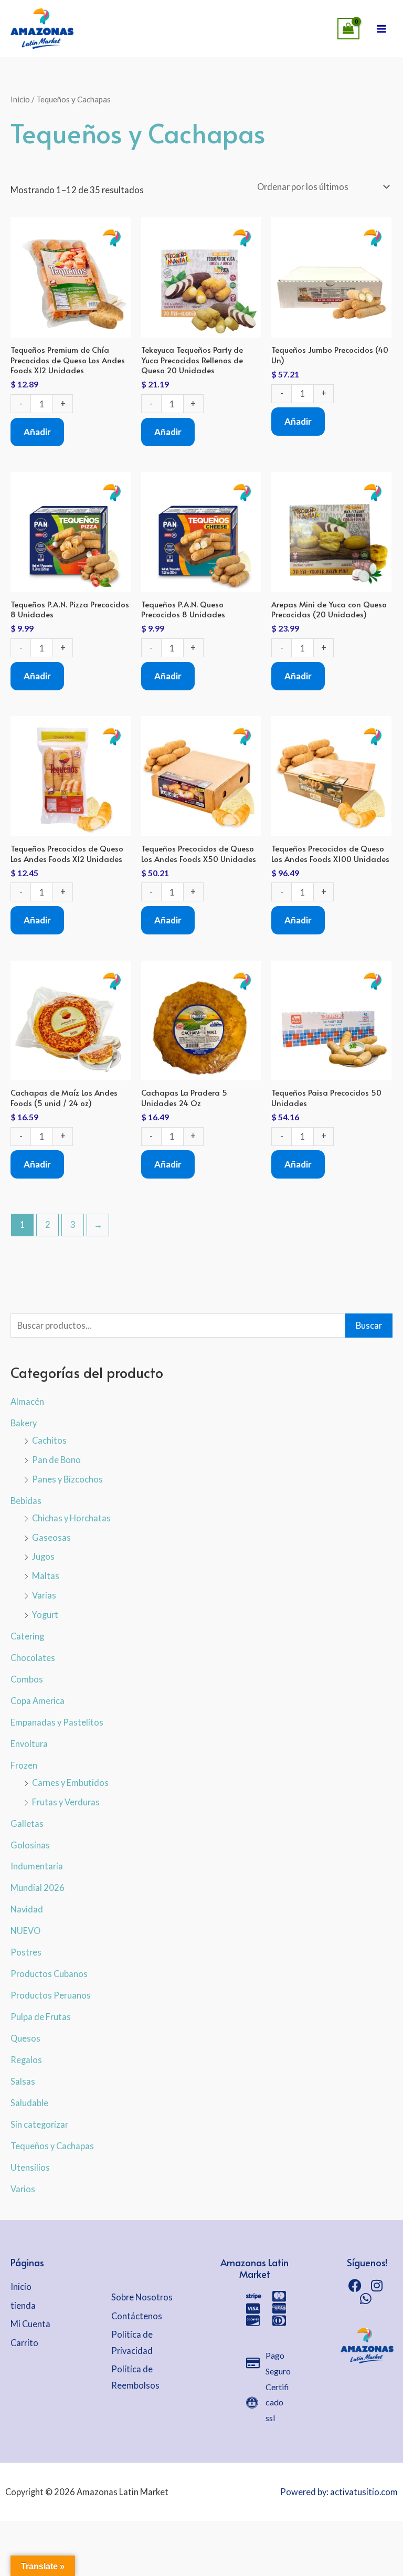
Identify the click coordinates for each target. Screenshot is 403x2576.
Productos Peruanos (51, 1995)
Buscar (369, 1325)
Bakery (24, 1423)
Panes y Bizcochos (67, 1479)
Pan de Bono (56, 1460)
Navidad (27, 1909)
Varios (23, 2189)
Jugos (43, 1556)
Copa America (38, 1701)
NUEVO (25, 1931)
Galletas (27, 1823)
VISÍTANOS (238, 18)
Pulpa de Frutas (41, 2017)
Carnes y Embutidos (70, 1783)
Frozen (24, 1765)
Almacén (27, 1401)
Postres (26, 1952)
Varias (44, 1595)
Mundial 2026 (38, 1888)
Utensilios (30, 2167)
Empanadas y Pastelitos (57, 1722)
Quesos (25, 2038)
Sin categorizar (39, 2124)
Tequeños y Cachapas (52, 2146)
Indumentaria (37, 1866)
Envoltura (29, 1744)
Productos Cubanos (49, 1974)
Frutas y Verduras (66, 1802)
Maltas (46, 1576)
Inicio (20, 99)
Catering (27, 1636)
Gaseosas (51, 1537)
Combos (27, 1679)
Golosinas (30, 1845)
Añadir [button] (37, 432)
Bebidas (26, 1501)
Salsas (23, 2081)
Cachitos (49, 1440)
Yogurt (45, 1615)
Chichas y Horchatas (71, 1518)
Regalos (26, 2060)
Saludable (29, 2103)
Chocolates (33, 1658)
